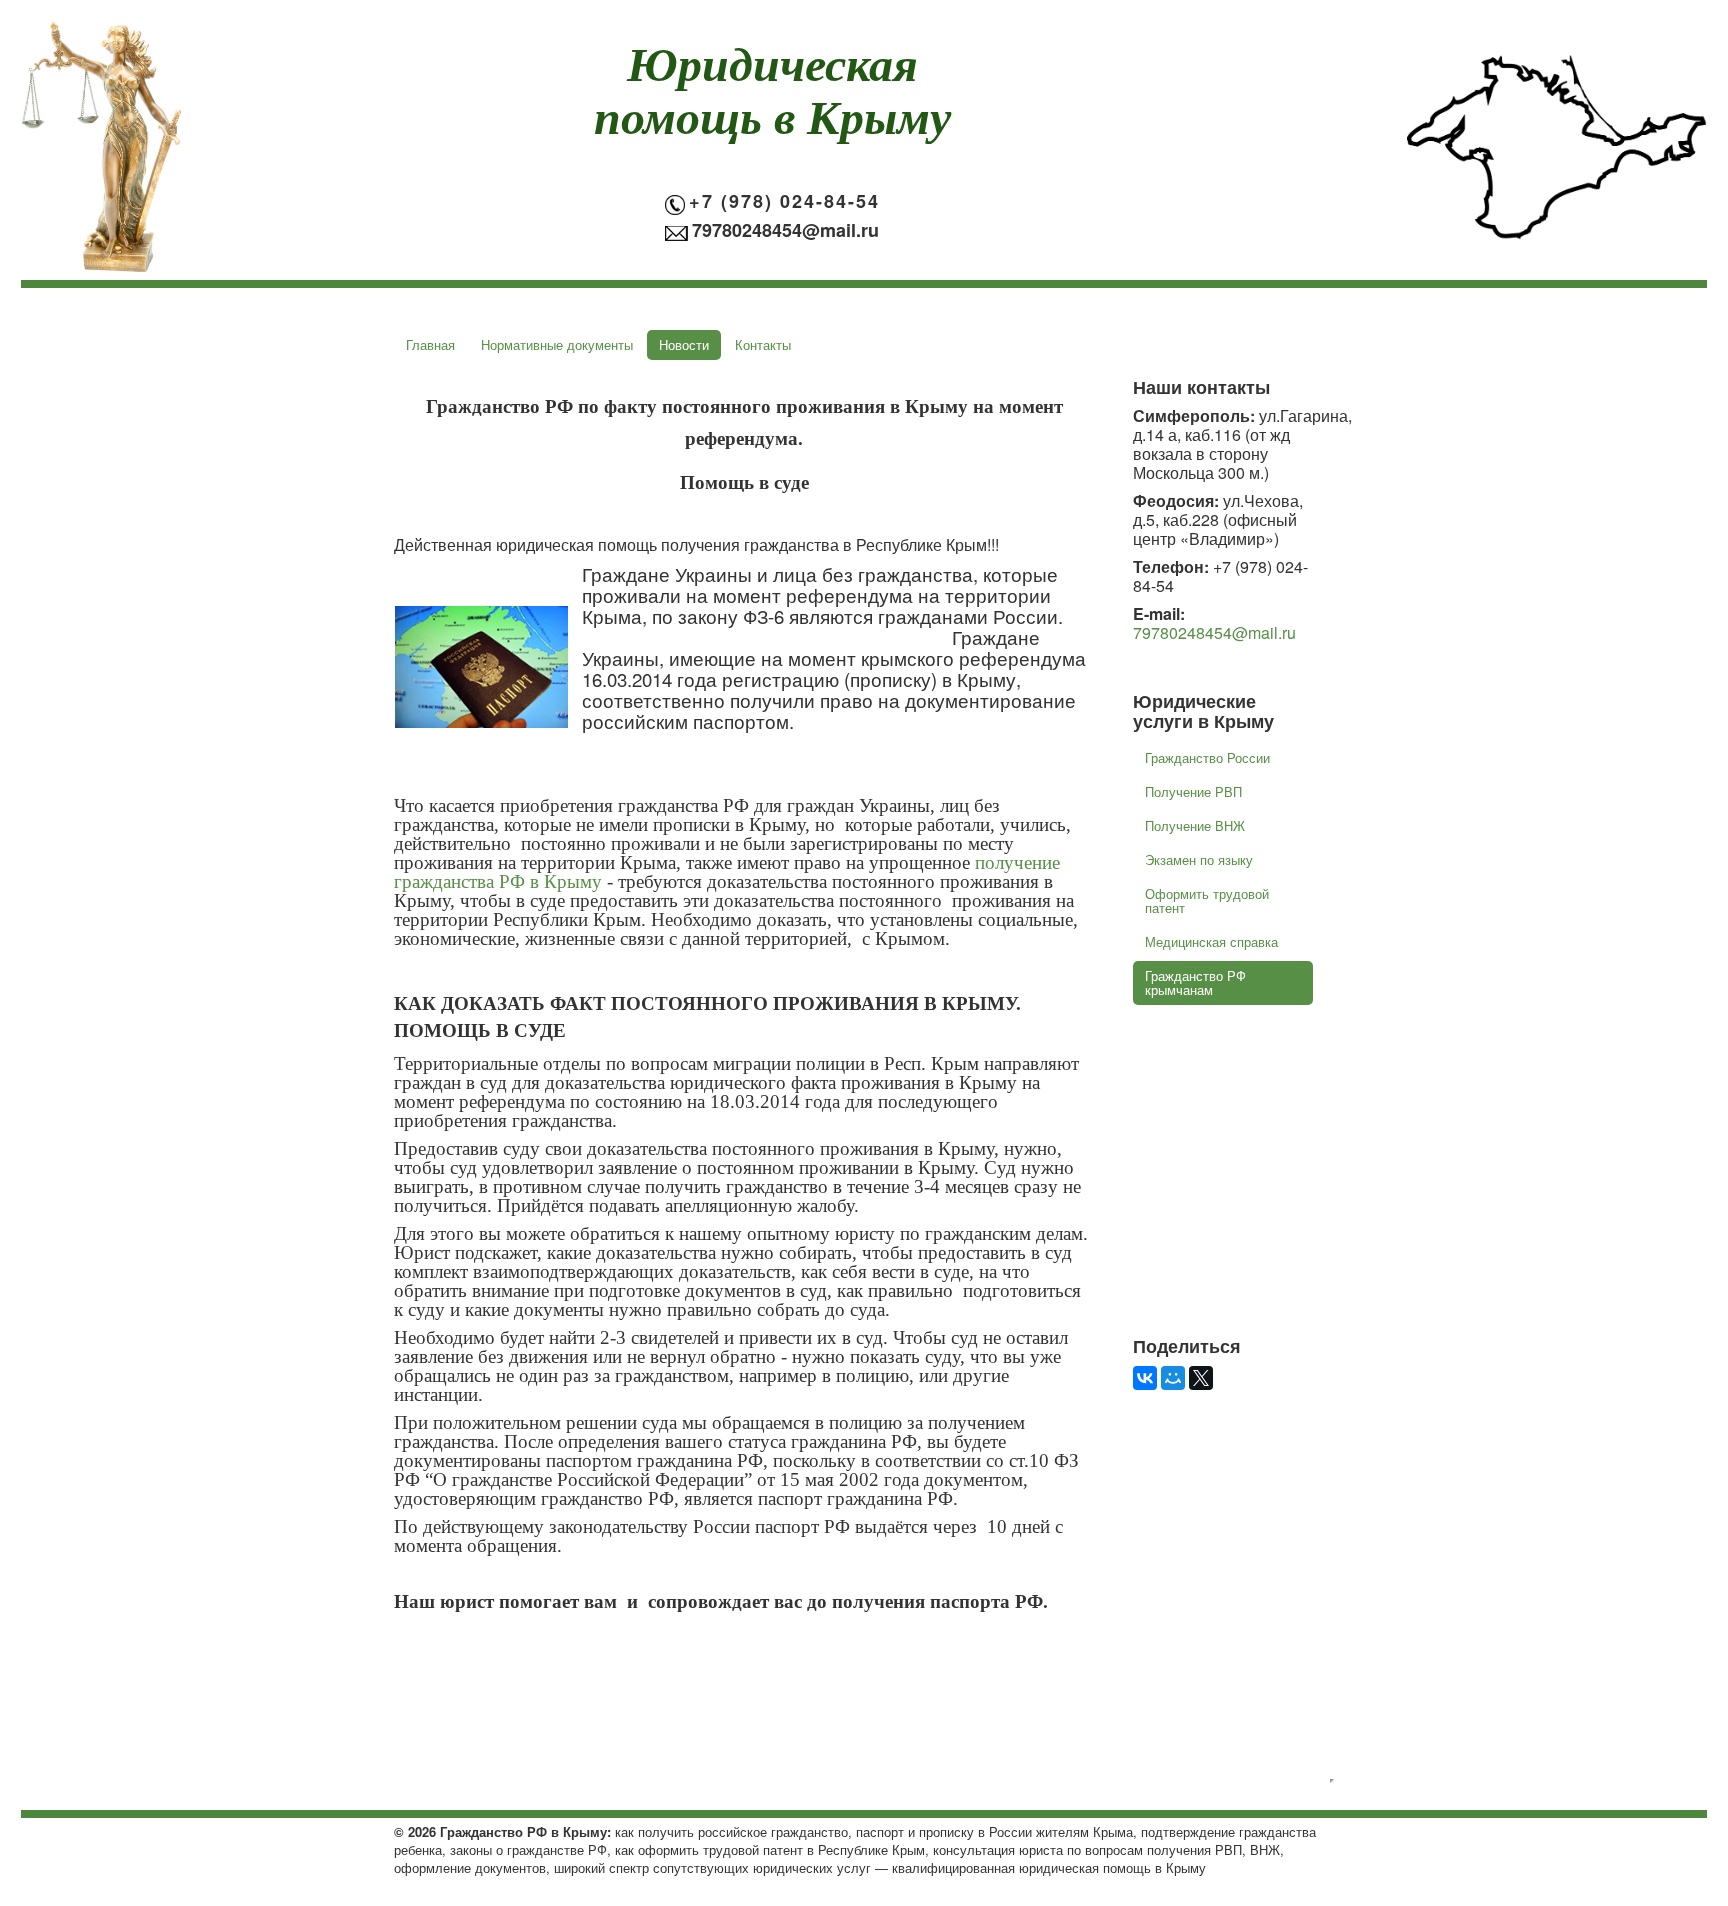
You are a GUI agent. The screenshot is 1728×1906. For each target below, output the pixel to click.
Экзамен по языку (1199, 859)
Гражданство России (1207, 757)
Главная (430, 344)
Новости (684, 344)
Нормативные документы (557, 344)
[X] (1201, 1378)
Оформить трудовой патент (1207, 900)
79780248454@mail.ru (1214, 632)
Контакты (763, 344)
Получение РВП (1193, 791)
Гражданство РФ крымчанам (1195, 982)
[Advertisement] (1258, 1243)
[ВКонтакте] (1145, 1378)
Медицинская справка (1211, 941)
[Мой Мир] (1173, 1378)
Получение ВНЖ (1195, 825)
